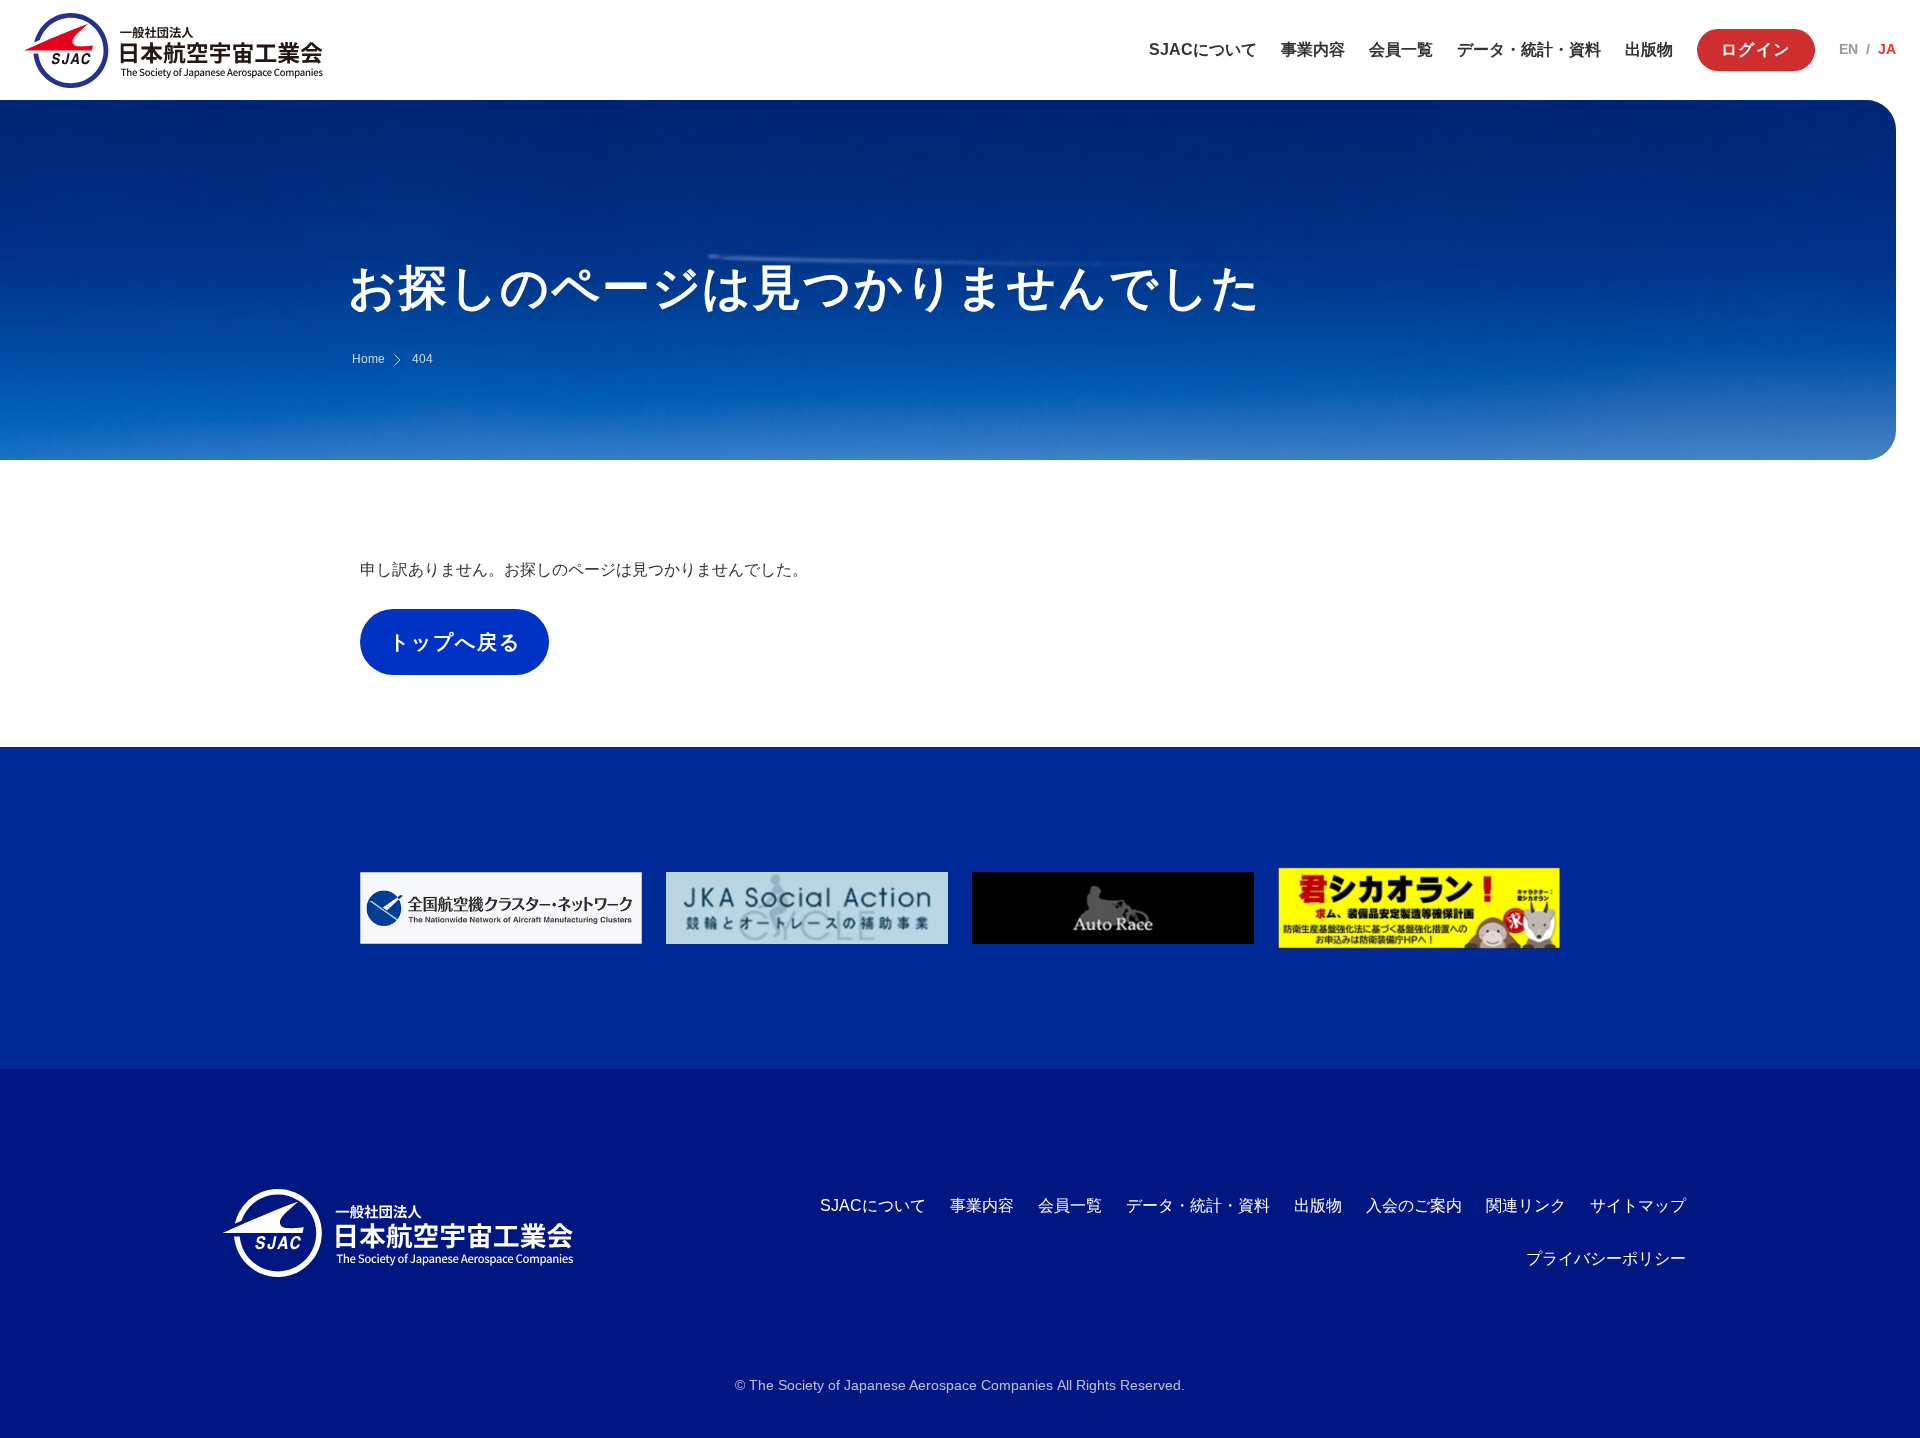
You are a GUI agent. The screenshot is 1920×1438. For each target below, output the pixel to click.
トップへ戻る (455, 642)
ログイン (1756, 49)
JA (1887, 49)
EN (1848, 49)
